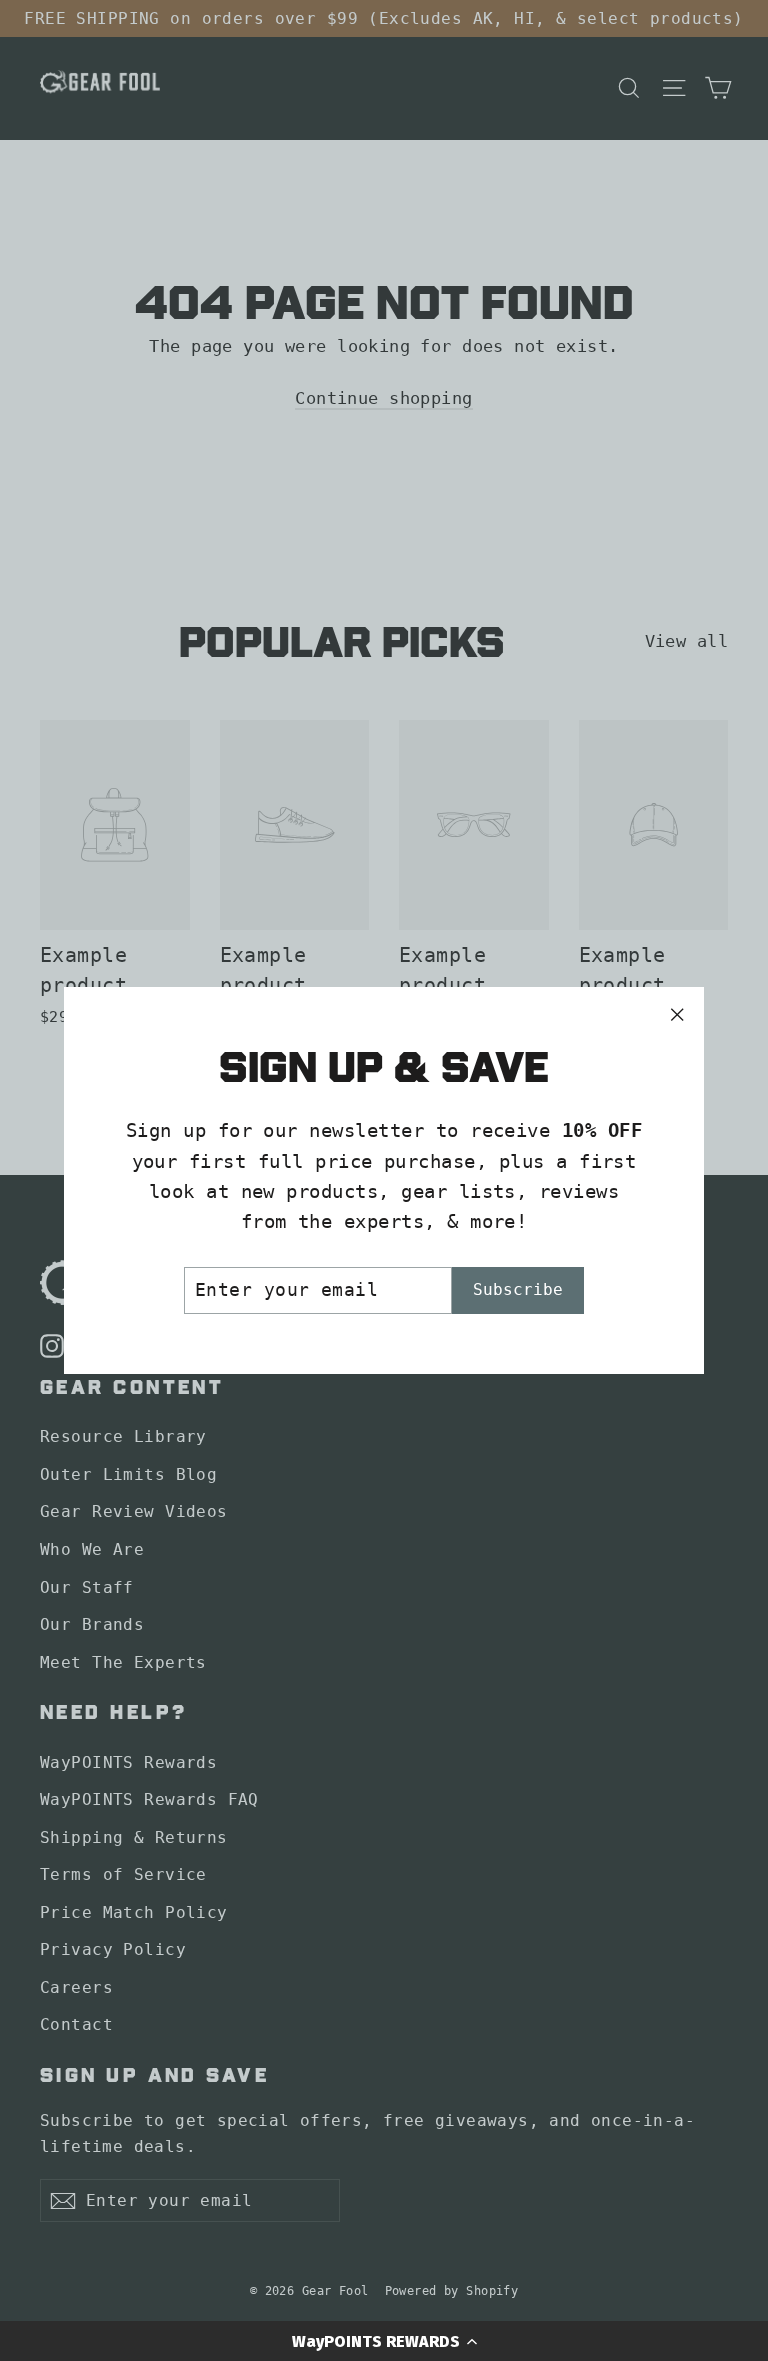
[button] (384, 2341)
